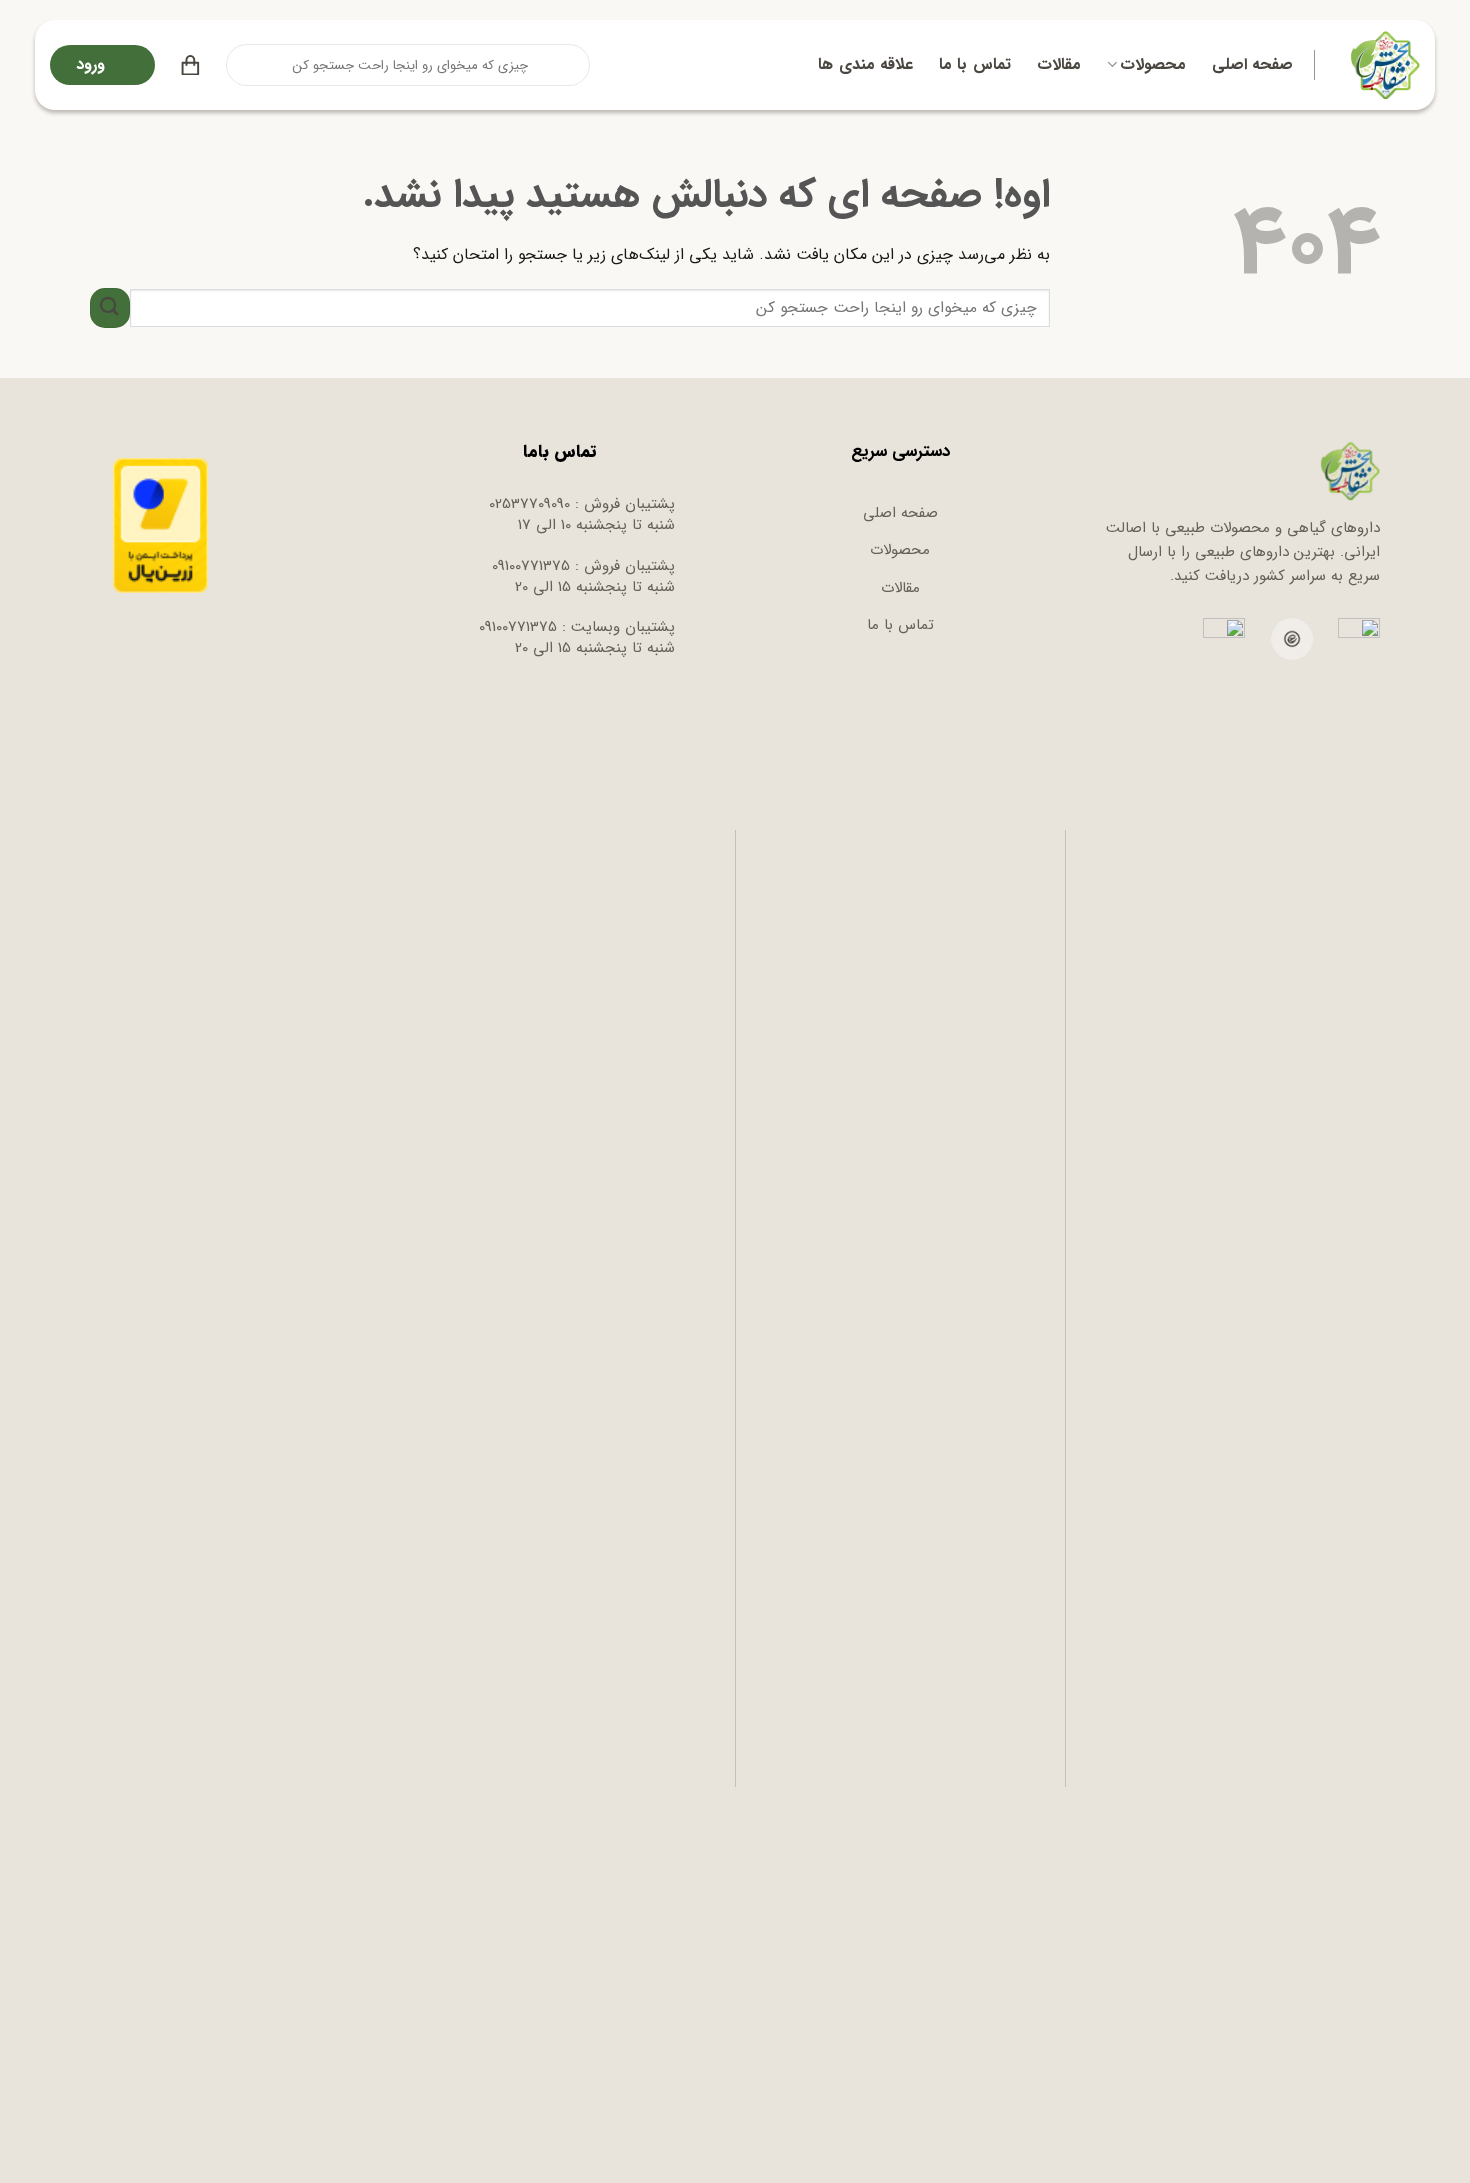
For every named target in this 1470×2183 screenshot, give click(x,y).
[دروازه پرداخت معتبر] (160, 525)
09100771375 (531, 566)
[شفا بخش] (1382, 65)
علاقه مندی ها (865, 64)
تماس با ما (975, 64)
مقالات (1059, 64)
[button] (190, 65)
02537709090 (529, 504)
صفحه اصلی (1252, 64)
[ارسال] (243, 65)
